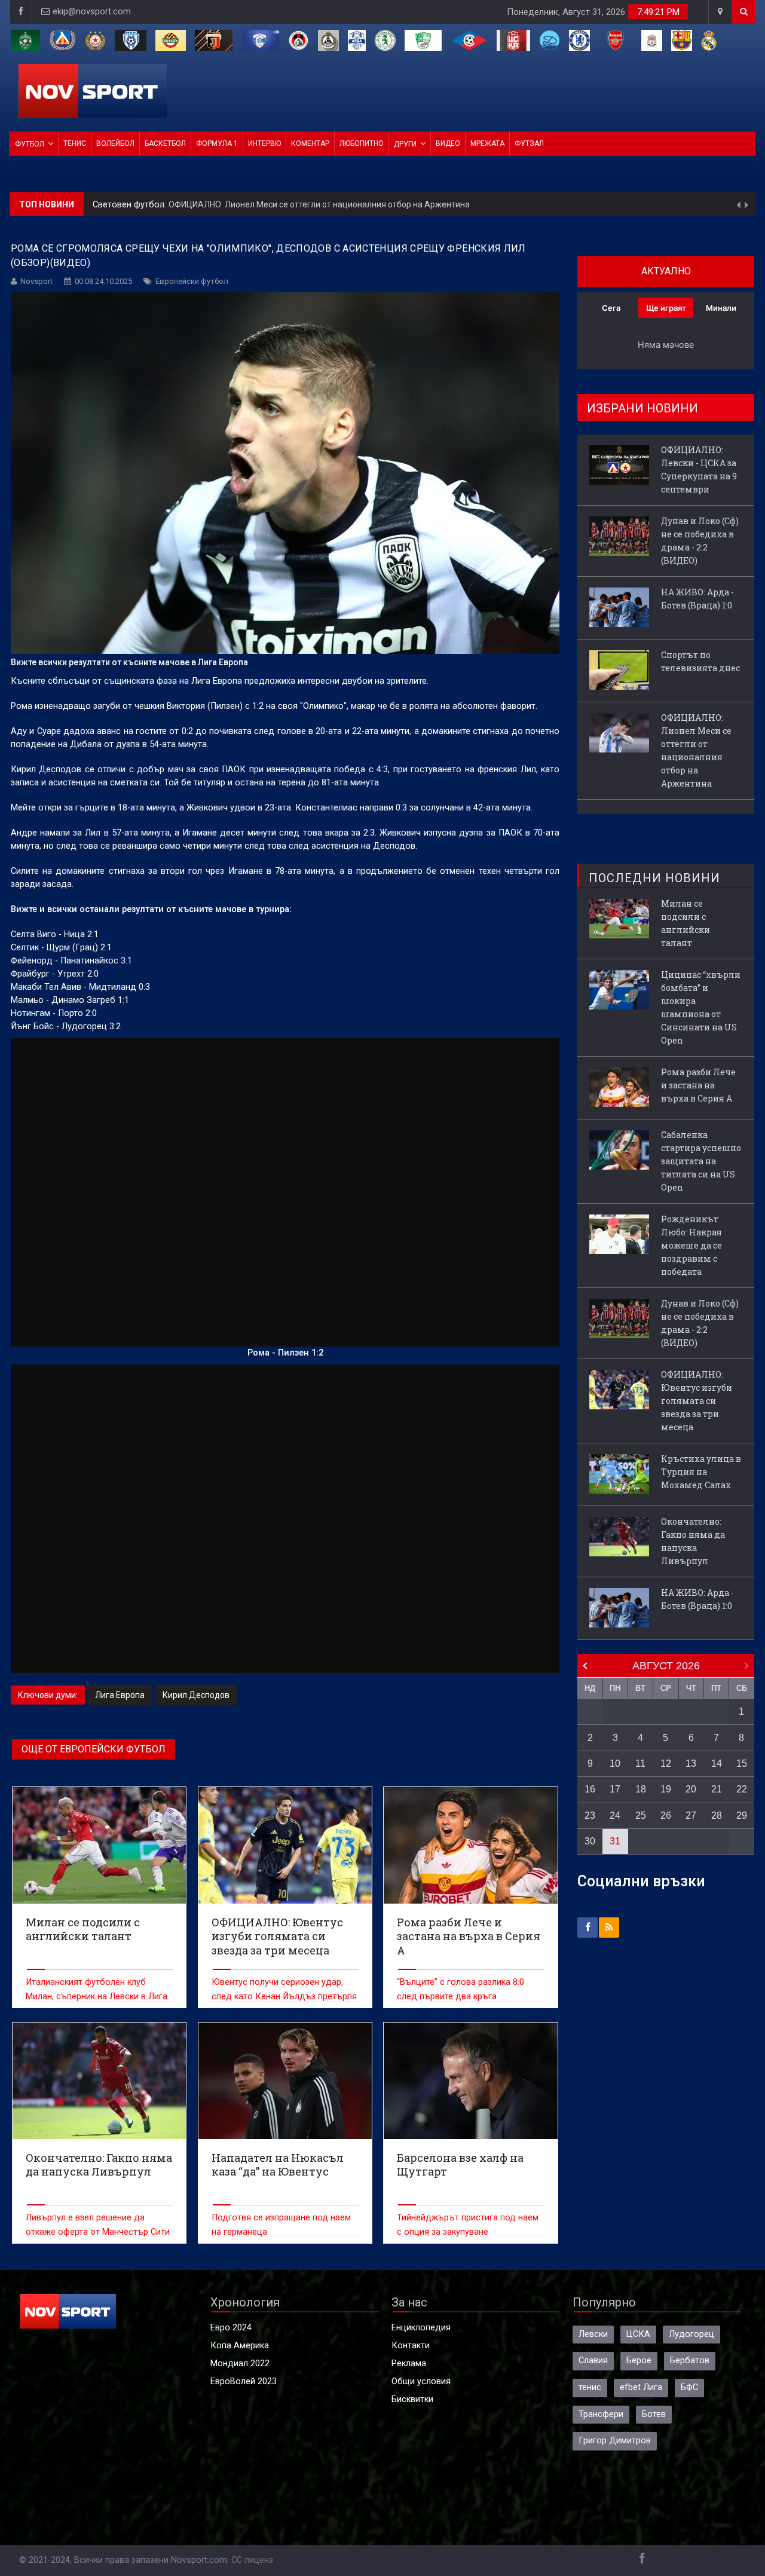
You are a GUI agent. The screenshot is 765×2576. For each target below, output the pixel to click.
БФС (689, 2387)
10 (615, 1763)
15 (742, 1763)
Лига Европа (120, 1695)
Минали (721, 308)
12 (666, 1763)
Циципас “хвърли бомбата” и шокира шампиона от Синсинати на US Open (701, 1007)
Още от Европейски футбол (94, 1749)
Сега (611, 308)
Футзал (529, 143)
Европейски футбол (192, 281)
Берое (639, 2361)
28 (717, 1815)
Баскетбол (165, 143)
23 (590, 1815)
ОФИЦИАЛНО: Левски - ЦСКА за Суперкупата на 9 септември (699, 469)
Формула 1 (217, 143)
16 (590, 1789)
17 (615, 1789)
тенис (590, 2387)
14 (717, 1763)
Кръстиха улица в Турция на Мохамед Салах (701, 1472)
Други (405, 144)
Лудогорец (691, 2334)
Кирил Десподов (196, 1695)
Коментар (310, 143)
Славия (593, 2361)
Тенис (75, 143)
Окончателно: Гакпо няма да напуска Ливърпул (693, 1541)
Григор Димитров (615, 2441)
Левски (593, 2334)
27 (691, 1815)
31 (615, 1841)
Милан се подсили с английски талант (686, 923)
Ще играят (666, 308)
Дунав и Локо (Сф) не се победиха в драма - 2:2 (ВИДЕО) (700, 541)
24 (615, 1815)
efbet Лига (641, 2387)
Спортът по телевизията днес (700, 661)
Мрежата (487, 143)
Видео (448, 143)
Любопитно (362, 143)
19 (666, 1789)
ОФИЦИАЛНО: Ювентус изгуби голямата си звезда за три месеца (697, 1401)
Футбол (30, 144)
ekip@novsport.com (92, 12)
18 (641, 1789)
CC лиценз (252, 2560)
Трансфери (601, 2414)
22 (742, 1789)
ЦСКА (638, 2334)
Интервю (264, 143)
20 (691, 1789)
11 (640, 1763)
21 (717, 1789)
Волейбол (115, 143)
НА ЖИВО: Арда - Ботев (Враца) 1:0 (697, 599)
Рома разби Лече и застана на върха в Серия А (698, 1085)
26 (666, 1815)
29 (742, 1815)
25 (641, 1815)
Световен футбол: (131, 204)
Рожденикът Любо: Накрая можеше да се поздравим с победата (691, 1245)
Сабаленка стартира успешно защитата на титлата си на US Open (701, 1161)
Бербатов (690, 2361)
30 (590, 1841)
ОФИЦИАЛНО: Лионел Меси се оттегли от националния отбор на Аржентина (319, 204)
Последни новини (654, 878)
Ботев (654, 2414)
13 (691, 1763)
